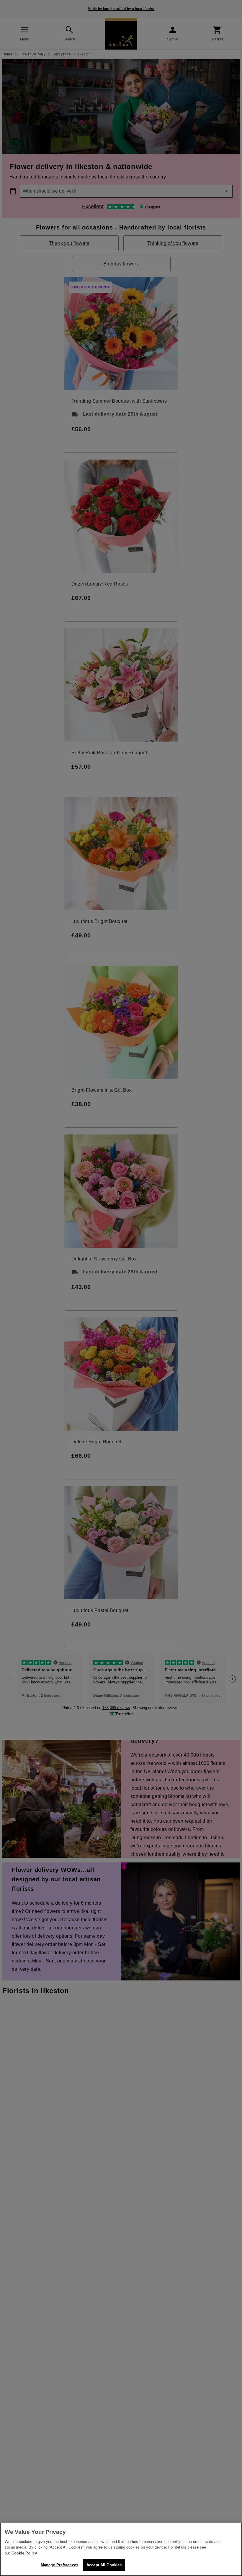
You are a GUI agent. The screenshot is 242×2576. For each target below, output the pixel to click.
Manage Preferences (59, 2565)
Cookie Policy (24, 2553)
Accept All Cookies (104, 2565)
